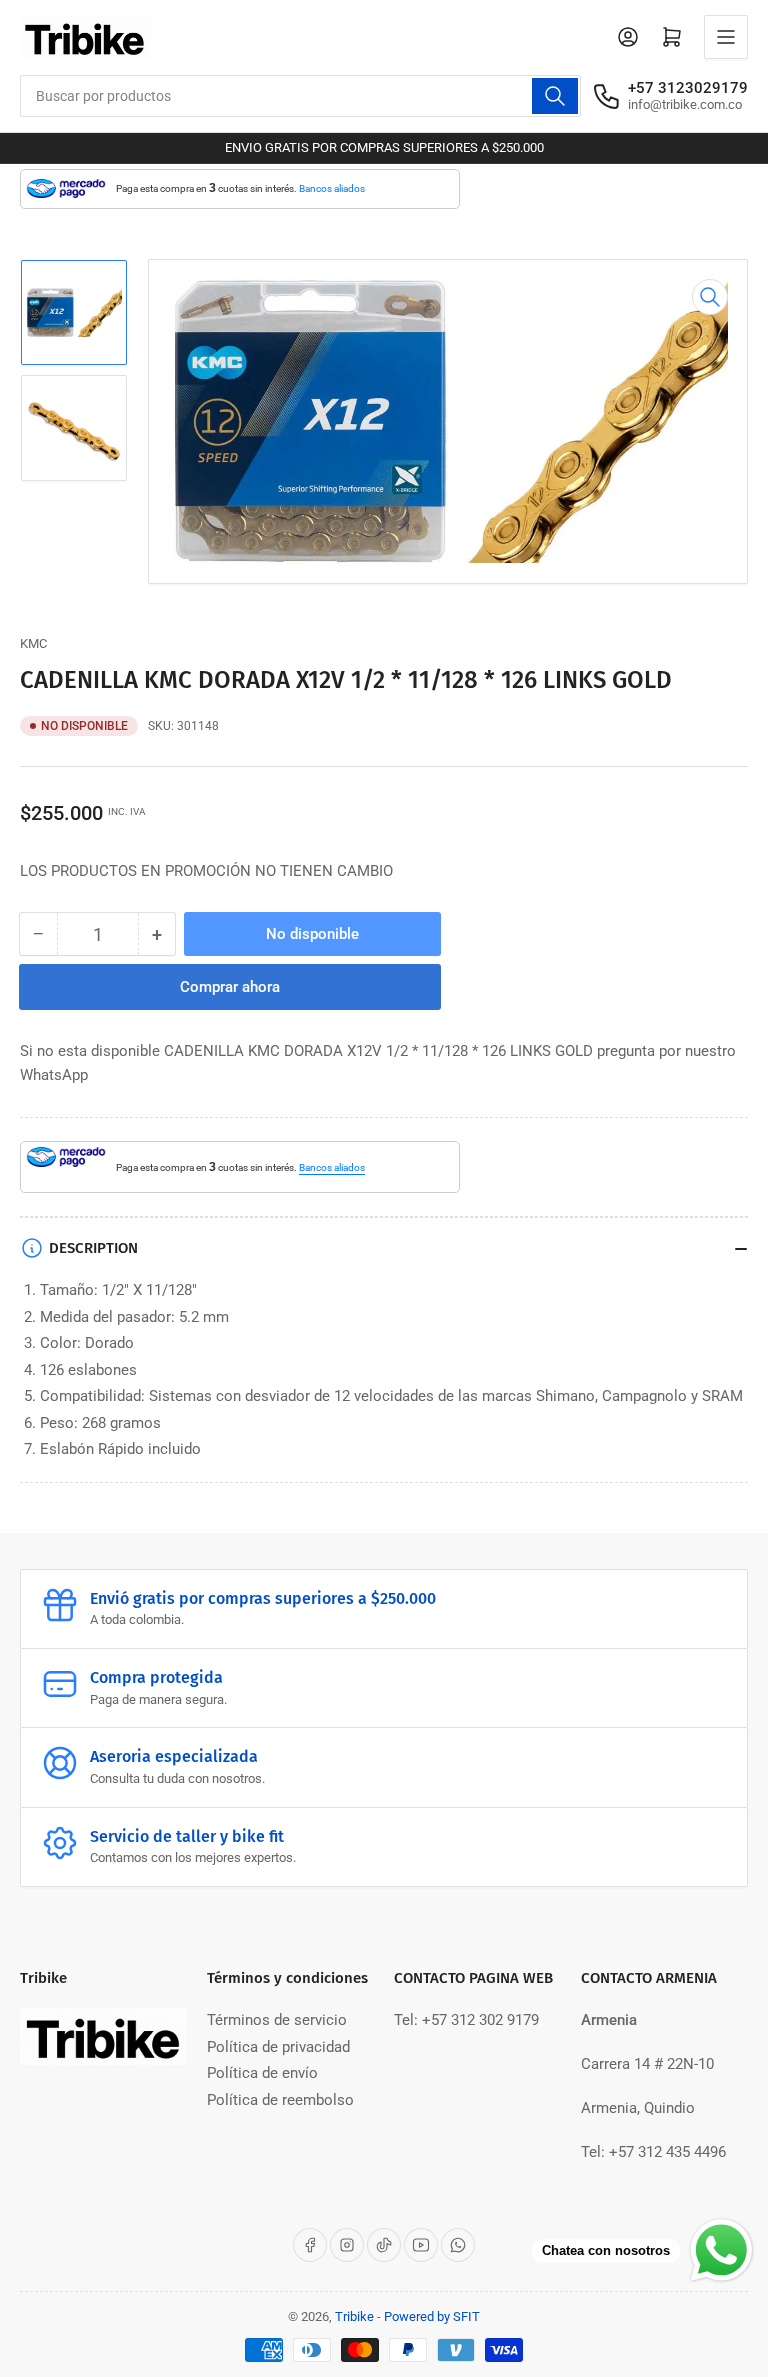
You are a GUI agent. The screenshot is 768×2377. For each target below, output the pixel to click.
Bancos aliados (332, 188)
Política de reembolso (280, 2100)
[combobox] (300, 96)
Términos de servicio (277, 2020)
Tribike (354, 2316)
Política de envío (262, 2073)
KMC (33, 643)
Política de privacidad (278, 2047)
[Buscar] (555, 96)
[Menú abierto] (726, 37)
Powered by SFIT (432, 2316)
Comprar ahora (230, 987)
